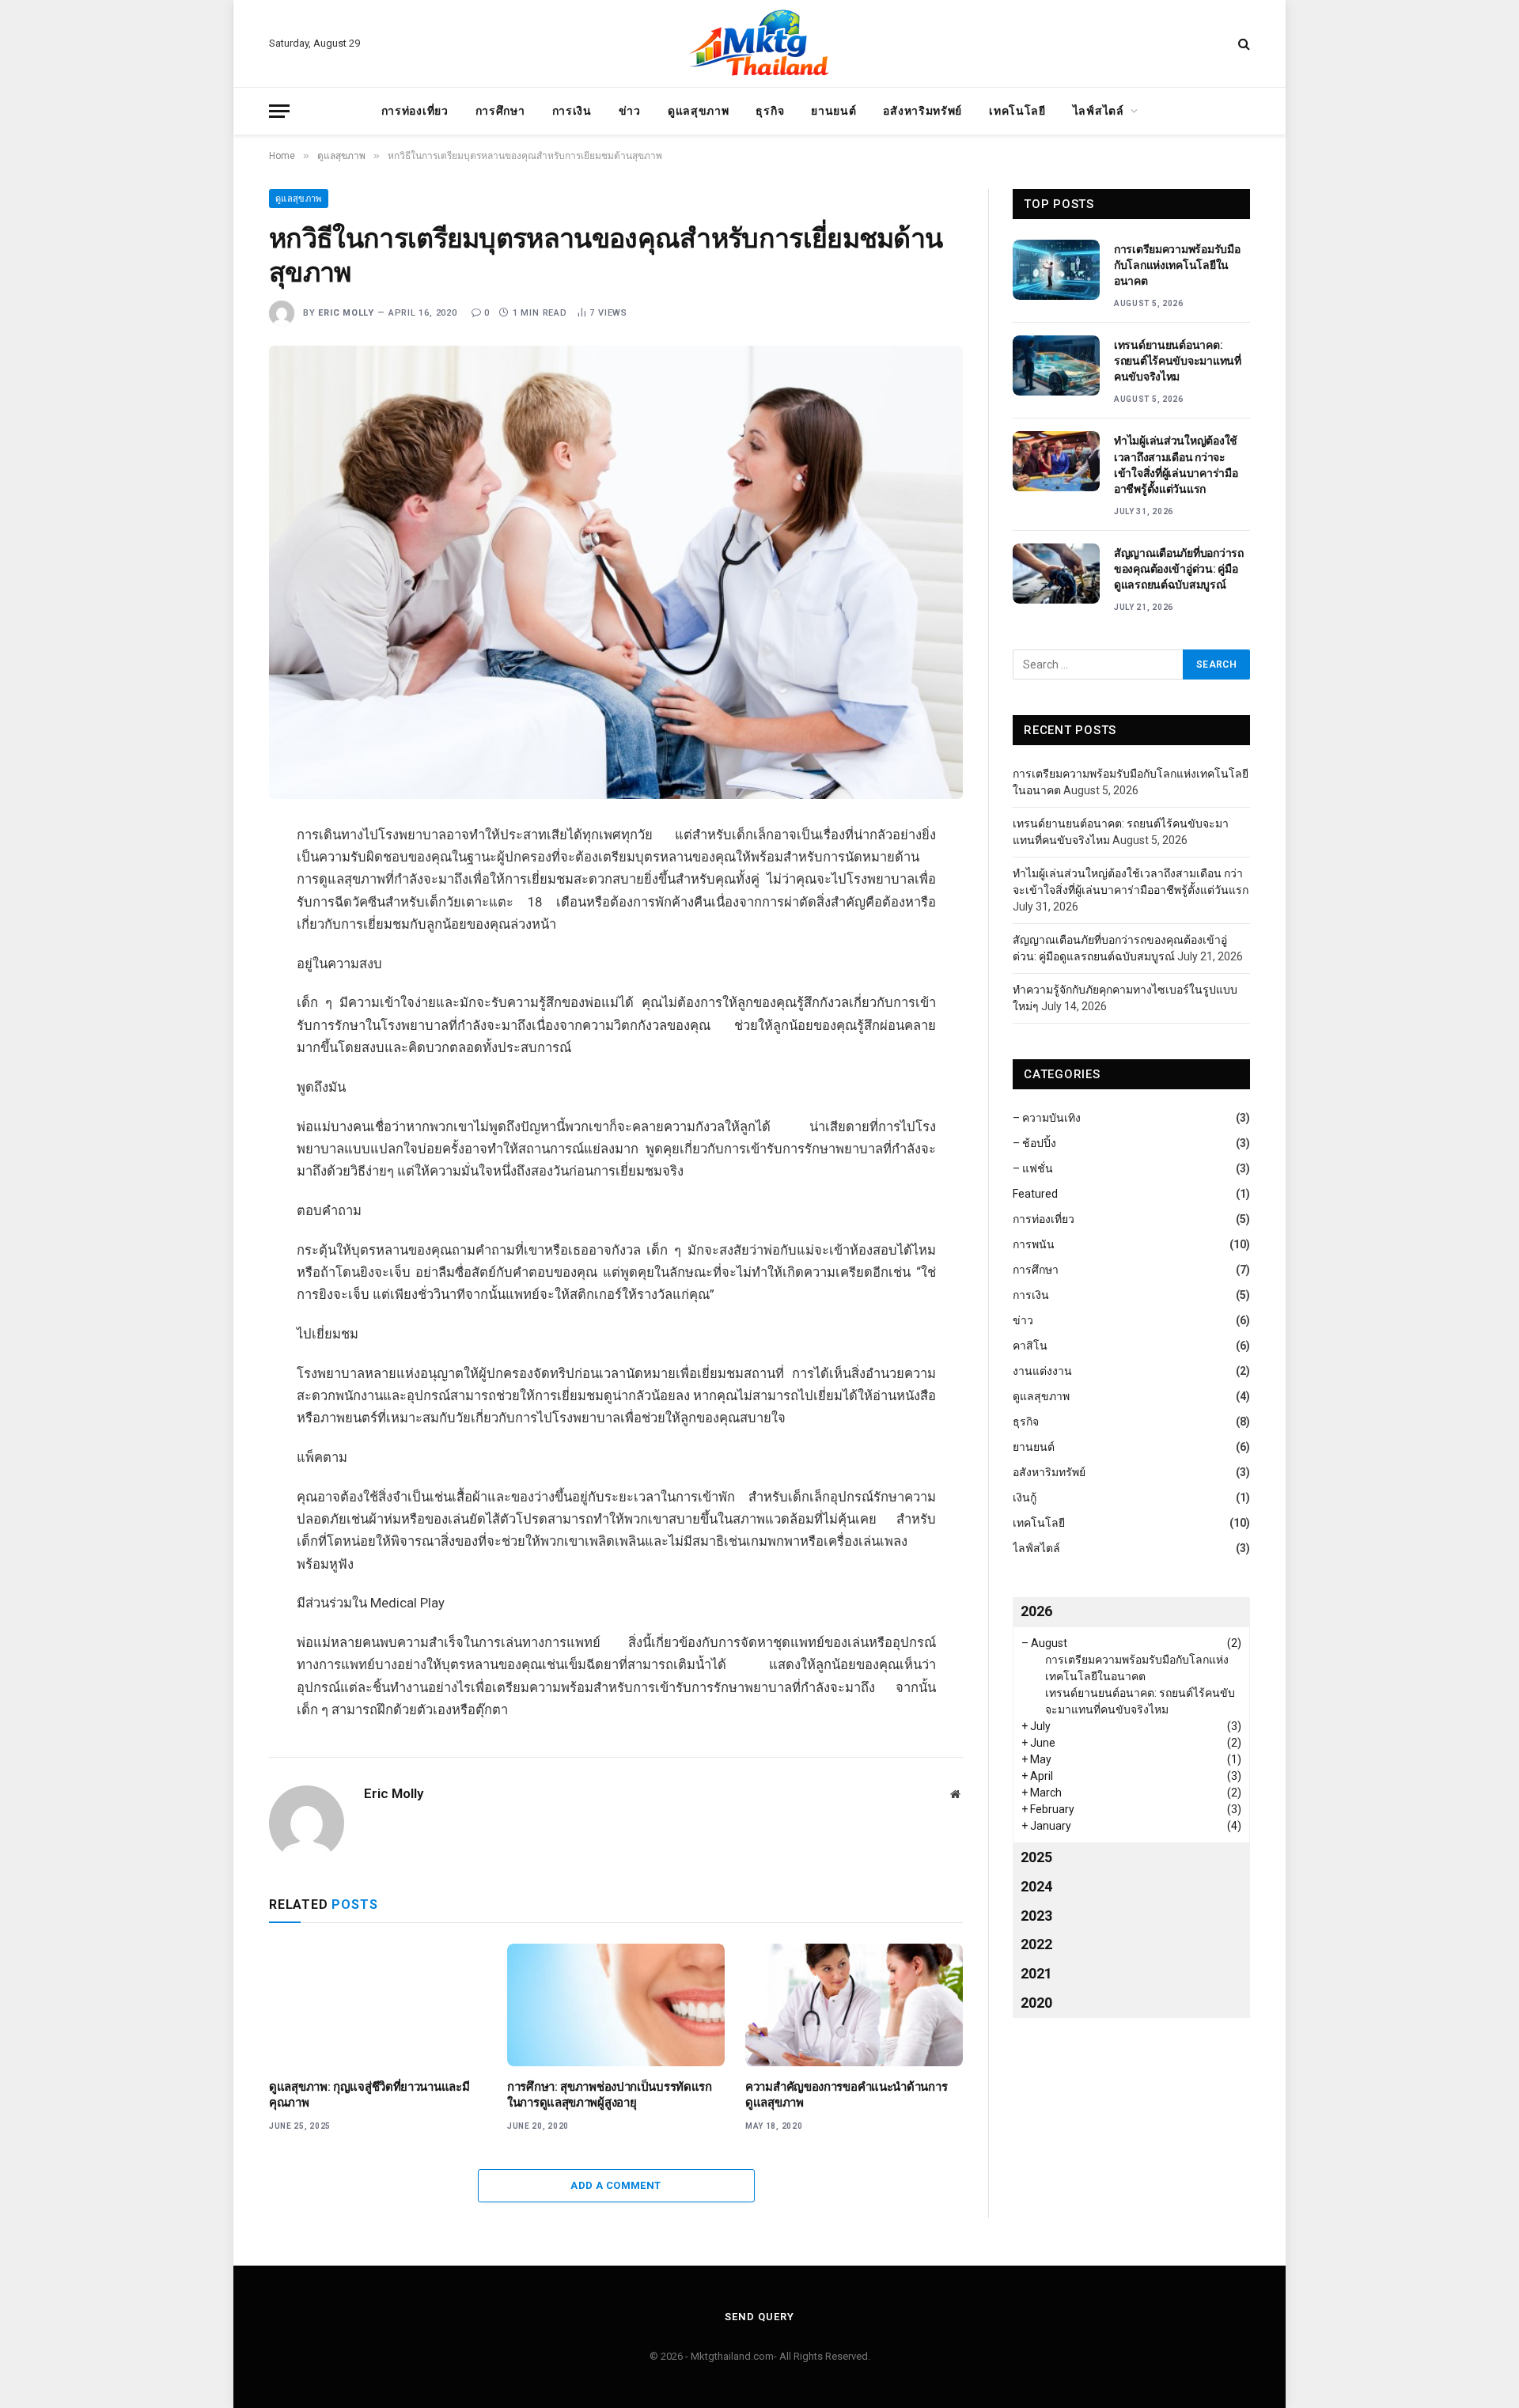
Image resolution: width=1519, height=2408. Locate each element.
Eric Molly (346, 313)
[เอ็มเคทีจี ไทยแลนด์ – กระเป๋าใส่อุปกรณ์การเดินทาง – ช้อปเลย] (759, 44)
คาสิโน (1030, 1346)
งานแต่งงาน (1042, 1371)
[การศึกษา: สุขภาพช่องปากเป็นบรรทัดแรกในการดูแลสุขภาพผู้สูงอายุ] (616, 2005)
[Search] (1242, 44)
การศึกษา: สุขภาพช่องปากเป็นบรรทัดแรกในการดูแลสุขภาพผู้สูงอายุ (610, 2095)
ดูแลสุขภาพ (699, 111)
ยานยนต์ (833, 111)
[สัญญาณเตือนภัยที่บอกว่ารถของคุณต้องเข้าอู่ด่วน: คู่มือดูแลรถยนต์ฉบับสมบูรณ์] (1056, 574)
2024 (1036, 1886)
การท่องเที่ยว (415, 111)
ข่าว (630, 111)
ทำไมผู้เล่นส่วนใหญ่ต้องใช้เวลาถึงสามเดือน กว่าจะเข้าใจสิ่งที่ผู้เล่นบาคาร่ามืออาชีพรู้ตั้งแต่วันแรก (1176, 464)
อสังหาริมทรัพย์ (922, 111)
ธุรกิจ (770, 111)
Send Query (759, 2317)
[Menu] (279, 111)
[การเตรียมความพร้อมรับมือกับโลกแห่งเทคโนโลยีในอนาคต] (1056, 270)
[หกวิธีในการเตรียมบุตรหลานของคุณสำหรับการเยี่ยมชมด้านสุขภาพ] (616, 572)
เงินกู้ (1025, 1497)
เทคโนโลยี (1017, 111)
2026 (1036, 1611)
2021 (1036, 1973)
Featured (1035, 1194)
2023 (1036, 1916)
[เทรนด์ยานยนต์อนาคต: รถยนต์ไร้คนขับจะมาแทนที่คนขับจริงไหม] (1056, 365)
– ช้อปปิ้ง (1034, 1143)
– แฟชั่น (1033, 1168)
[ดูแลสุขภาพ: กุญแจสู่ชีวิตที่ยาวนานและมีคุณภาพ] (378, 2005)
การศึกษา (500, 111)
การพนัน (1034, 1244)
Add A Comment (616, 2185)
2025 (1036, 1857)
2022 (1036, 1944)
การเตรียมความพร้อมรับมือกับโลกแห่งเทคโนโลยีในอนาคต (1177, 265)
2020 (1036, 2003)
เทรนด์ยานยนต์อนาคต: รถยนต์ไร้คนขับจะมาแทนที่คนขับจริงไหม (1178, 361)
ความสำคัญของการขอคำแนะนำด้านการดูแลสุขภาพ (846, 2095)
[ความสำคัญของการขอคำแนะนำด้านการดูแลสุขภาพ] (854, 2005)
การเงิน (572, 111)
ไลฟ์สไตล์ (1099, 111)
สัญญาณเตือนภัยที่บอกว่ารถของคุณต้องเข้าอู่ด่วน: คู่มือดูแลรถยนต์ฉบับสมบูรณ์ (1179, 569)
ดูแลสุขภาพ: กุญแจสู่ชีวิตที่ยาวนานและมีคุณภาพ (369, 2095)
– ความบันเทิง (1047, 1118)
